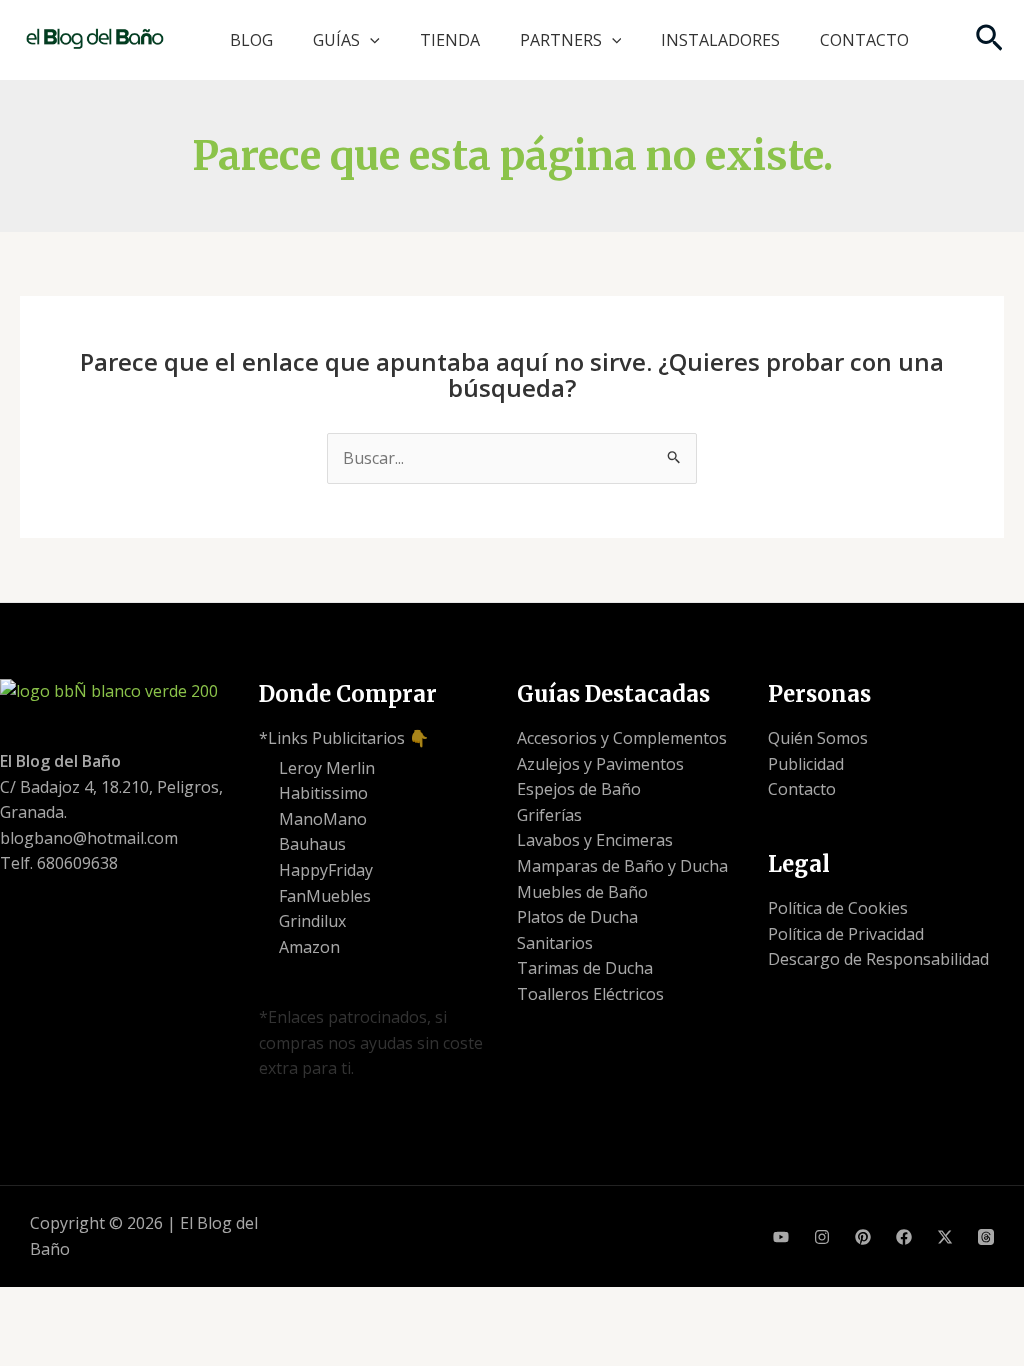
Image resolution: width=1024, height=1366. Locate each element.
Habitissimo (323, 793)
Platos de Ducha (577, 917)
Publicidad (806, 764)
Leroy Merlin (327, 768)
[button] (370, 40)
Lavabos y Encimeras (595, 840)
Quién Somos (818, 738)
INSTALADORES (720, 40)
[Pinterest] (863, 1237)
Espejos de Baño (579, 789)
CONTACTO (864, 40)
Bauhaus (312, 844)
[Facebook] (904, 1237)
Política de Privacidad (846, 934)
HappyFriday (326, 870)
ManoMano (323, 819)
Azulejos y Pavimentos (600, 764)
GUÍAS (336, 40)
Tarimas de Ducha (585, 968)
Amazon (309, 947)
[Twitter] (945, 1237)
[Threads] (986, 1237)
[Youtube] (781, 1237)
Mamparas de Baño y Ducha (622, 866)
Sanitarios (555, 943)
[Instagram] (822, 1237)
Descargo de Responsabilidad (878, 959)
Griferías (549, 815)
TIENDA (450, 40)
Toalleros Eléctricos (590, 994)
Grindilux (312, 921)
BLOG (251, 40)
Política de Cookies (838, 908)
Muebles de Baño (582, 892)
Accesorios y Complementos (622, 738)
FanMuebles (325, 896)
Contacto (802, 789)
